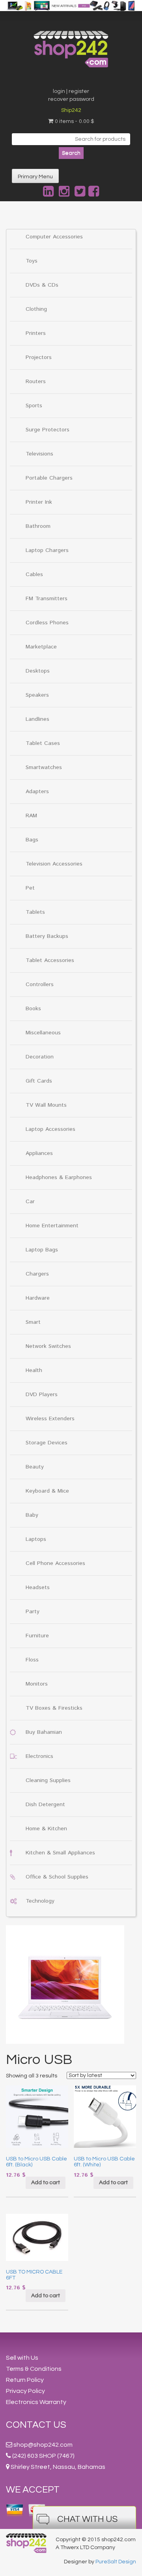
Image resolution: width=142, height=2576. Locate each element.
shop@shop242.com (43, 2445)
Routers (36, 382)
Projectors (39, 357)
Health (34, 1370)
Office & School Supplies (57, 1877)
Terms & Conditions (34, 2369)
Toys (32, 261)
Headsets (38, 1588)
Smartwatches (44, 767)
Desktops (38, 671)
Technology (40, 1901)
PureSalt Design (116, 2562)
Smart (33, 1322)
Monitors (37, 1684)
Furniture (37, 1636)
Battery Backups (47, 936)
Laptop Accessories (50, 1129)
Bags (32, 840)
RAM (31, 816)
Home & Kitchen (46, 1829)
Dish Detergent (45, 1805)
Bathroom (38, 526)
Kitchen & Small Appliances (60, 1853)
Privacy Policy (25, 2391)
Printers (36, 333)
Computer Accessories (54, 237)
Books (33, 1009)
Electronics (39, 1756)
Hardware (38, 1298)
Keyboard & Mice (47, 1491)
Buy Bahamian (44, 1732)
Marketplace (41, 647)
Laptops (36, 1539)
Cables (34, 575)
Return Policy (25, 2380)
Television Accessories (54, 864)
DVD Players (42, 1395)
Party (33, 1612)
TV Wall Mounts (46, 1105)
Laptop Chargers (47, 550)
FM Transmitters (47, 599)
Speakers (37, 695)
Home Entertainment (52, 1226)
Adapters (37, 792)
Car (30, 1202)
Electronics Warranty (36, 2402)
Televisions (39, 454)
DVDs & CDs (42, 285)
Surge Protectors (48, 430)
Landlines (37, 719)
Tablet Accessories (50, 960)
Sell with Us (22, 2358)
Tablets (35, 912)
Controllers (40, 985)
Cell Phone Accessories (55, 1563)
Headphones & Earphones (59, 1177)
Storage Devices (47, 1443)
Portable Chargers (49, 478)
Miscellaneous (43, 1033)
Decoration (40, 1057)
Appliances (39, 1153)
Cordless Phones (47, 623)
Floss (32, 1660)
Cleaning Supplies (48, 1780)
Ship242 (71, 110)
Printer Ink (39, 502)
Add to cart (46, 2183)
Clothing (36, 309)
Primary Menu (35, 177)
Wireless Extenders (50, 1419)
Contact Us (36, 2425)
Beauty (35, 1467)
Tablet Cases (43, 743)
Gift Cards (39, 1081)
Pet (30, 888)
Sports (34, 406)
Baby (32, 1515)
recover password (71, 99)
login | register (71, 91)
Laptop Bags (42, 1250)
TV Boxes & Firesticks (54, 1708)
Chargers (37, 1274)
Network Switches (48, 1346)
